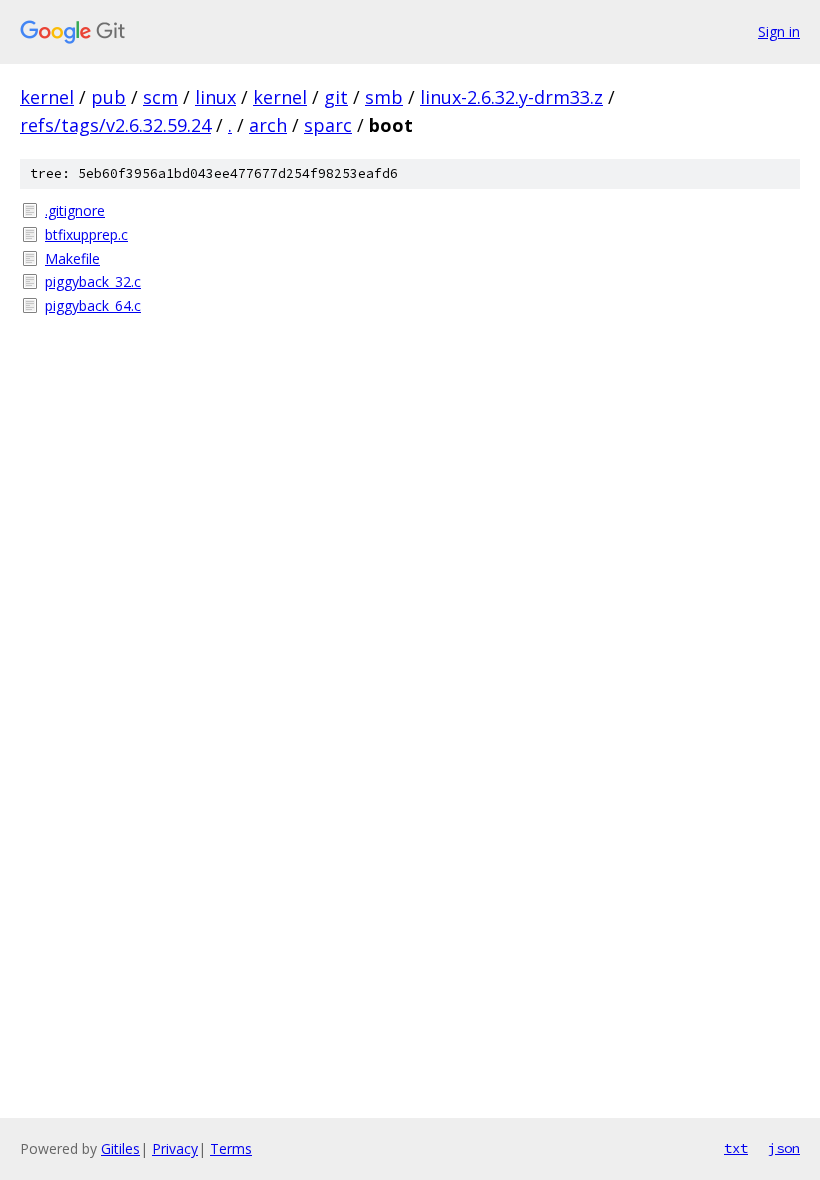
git (336, 97)
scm (160, 97)
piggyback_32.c (93, 281)
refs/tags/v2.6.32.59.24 (115, 125)
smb (384, 97)
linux (215, 97)
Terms (231, 1148)
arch (268, 125)
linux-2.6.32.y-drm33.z (511, 97)
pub (108, 97)
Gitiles (120, 1148)
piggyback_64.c (93, 305)
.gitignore (75, 210)
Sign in (779, 31)
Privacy (175, 1148)
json (784, 1148)
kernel (47, 97)
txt (736, 1148)
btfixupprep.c (86, 234)
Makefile (72, 258)
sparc (328, 125)
